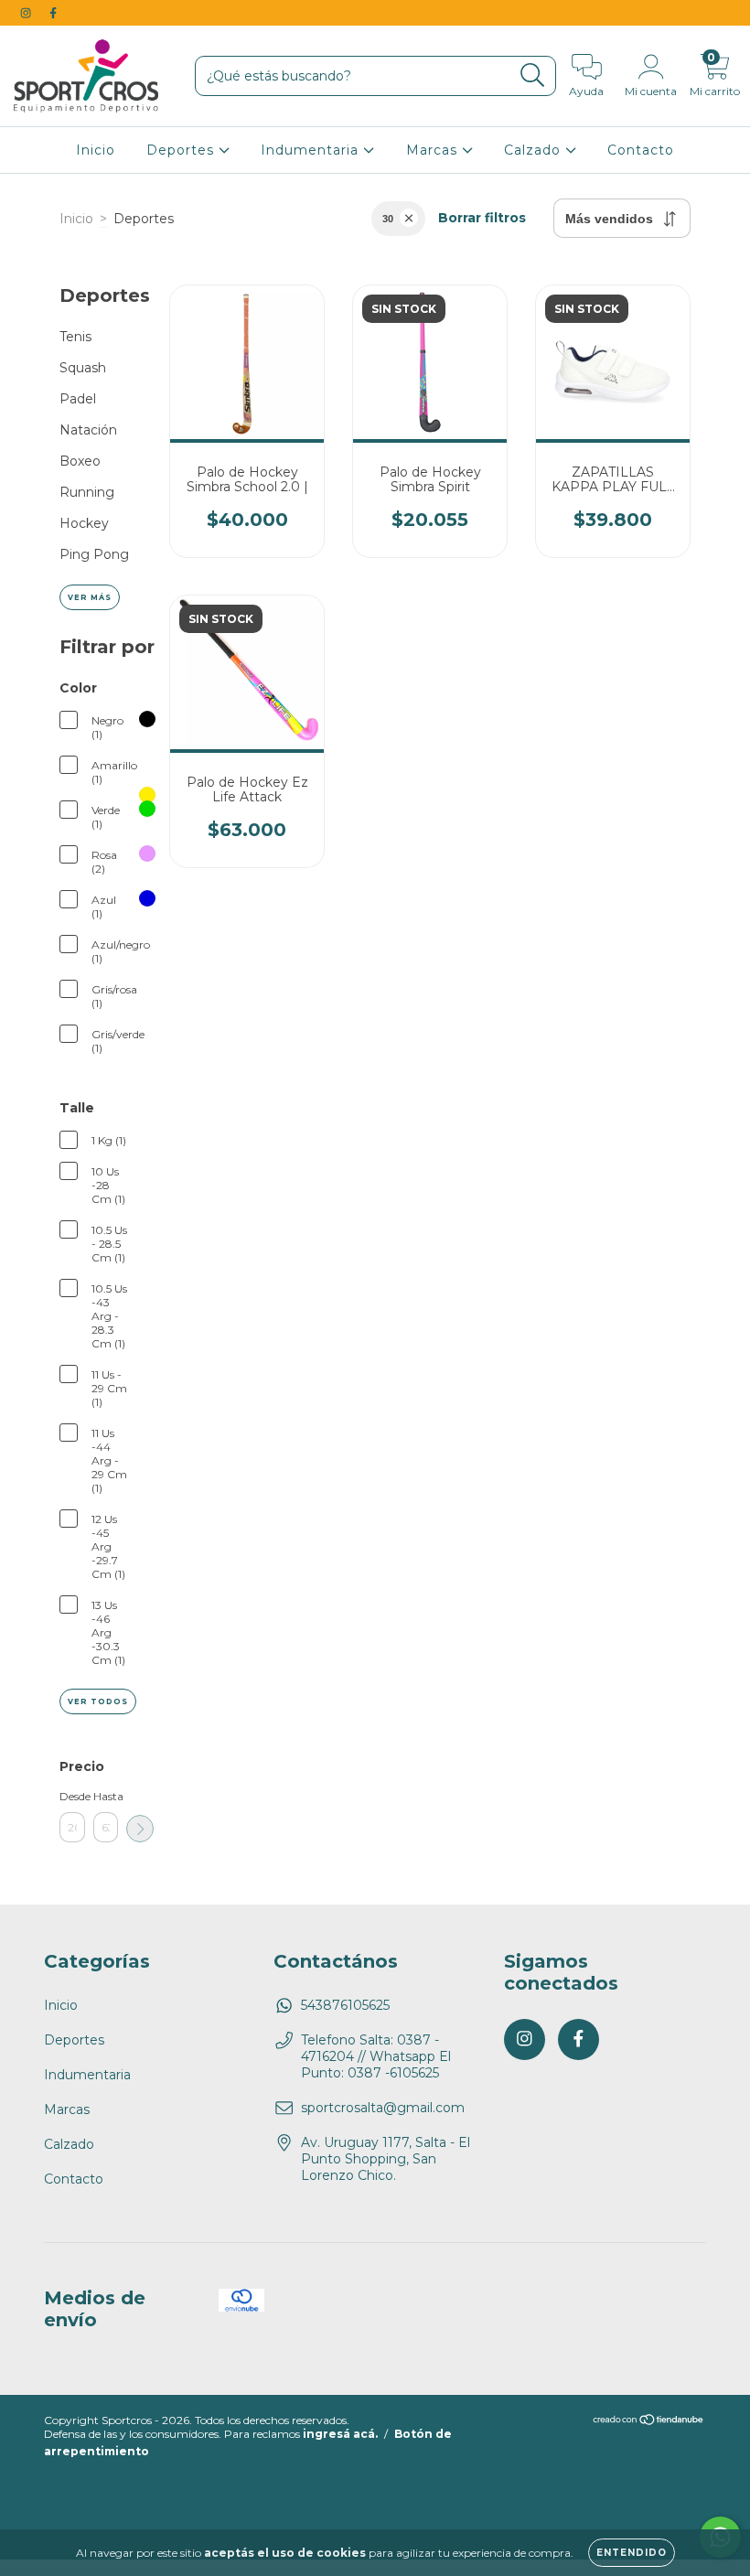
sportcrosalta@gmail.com (383, 2108)
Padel (78, 399)
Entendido (632, 2553)
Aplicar (140, 1829)
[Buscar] (533, 75)
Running (87, 492)
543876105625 (345, 2005)
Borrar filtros (482, 218)
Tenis (75, 337)
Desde (72, 1796)
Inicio (96, 150)
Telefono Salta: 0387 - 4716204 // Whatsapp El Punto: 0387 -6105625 (376, 2056)
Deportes (182, 150)
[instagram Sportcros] (27, 13)
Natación (88, 430)
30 (388, 219)
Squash (83, 368)
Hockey (84, 523)
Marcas (434, 150)
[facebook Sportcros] (53, 13)
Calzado (535, 150)
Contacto (641, 150)
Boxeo (80, 461)
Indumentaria (312, 150)
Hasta (106, 1796)
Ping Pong (94, 554)
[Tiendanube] (649, 2422)
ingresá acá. (340, 2434)
